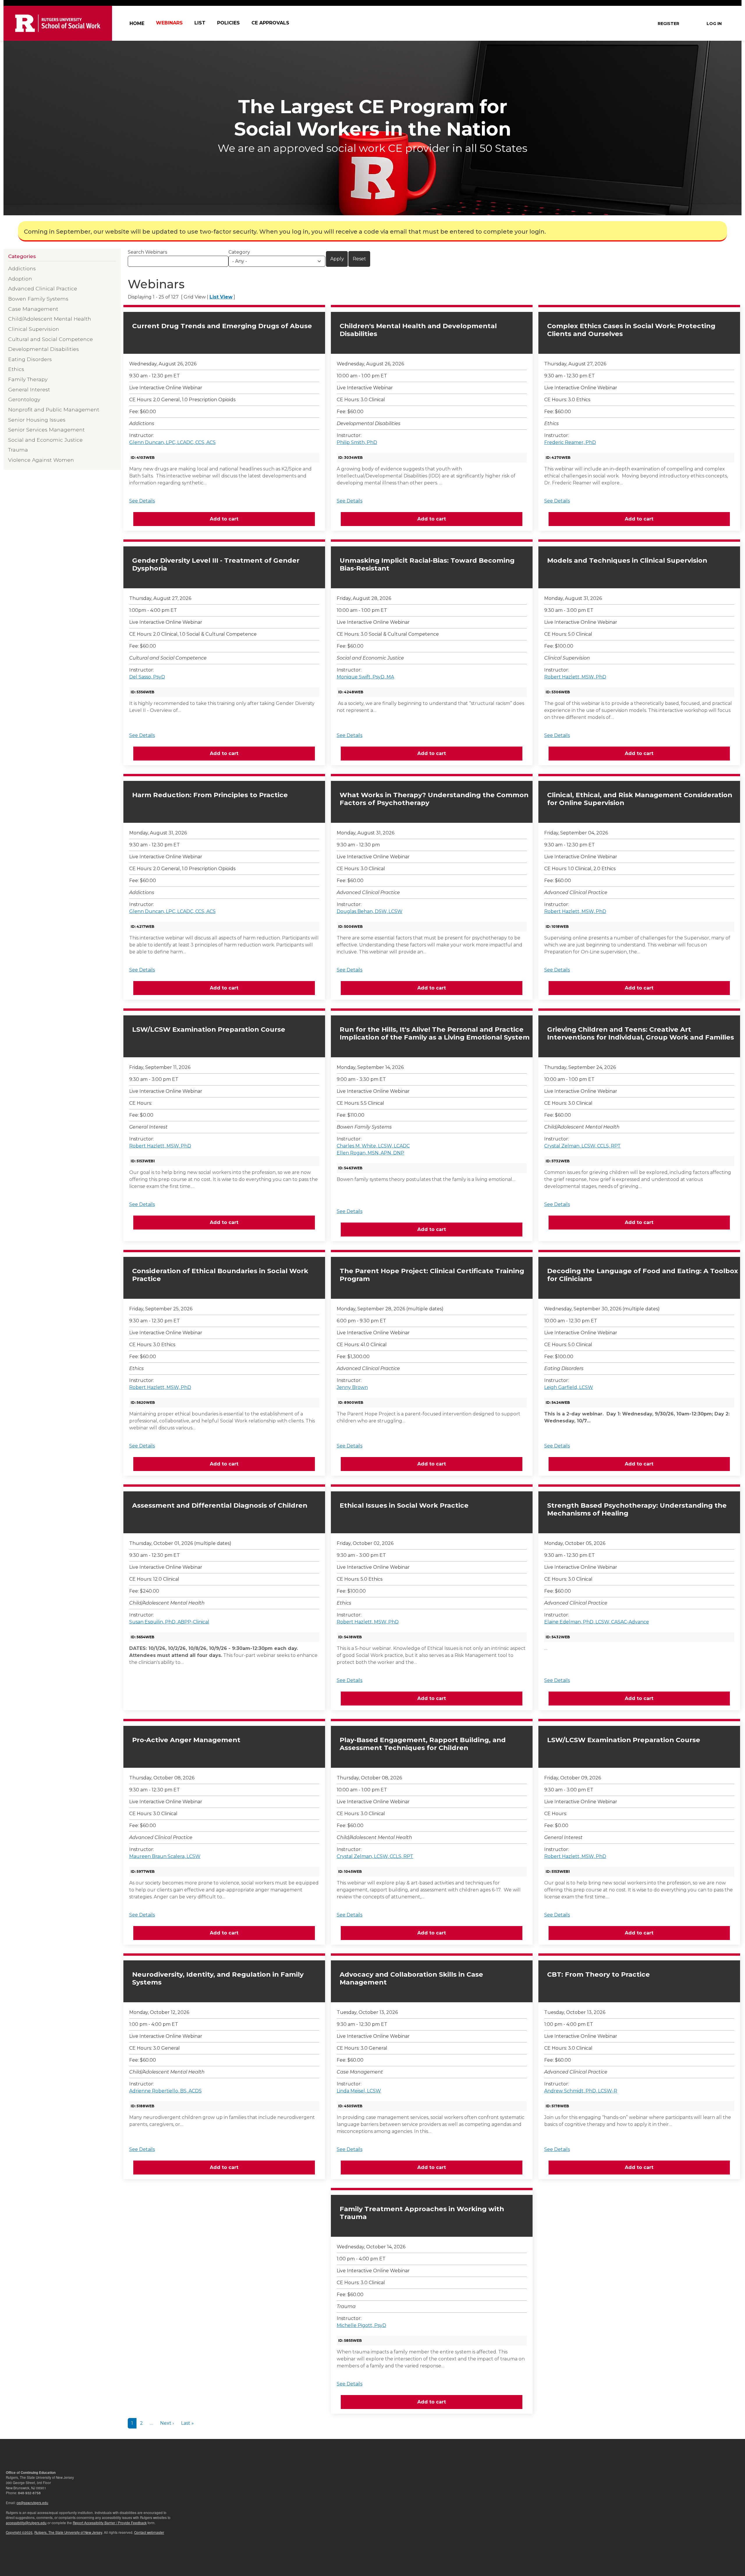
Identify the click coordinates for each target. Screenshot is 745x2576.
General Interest (29, 389)
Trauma (18, 450)
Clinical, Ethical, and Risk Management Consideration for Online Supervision (640, 799)
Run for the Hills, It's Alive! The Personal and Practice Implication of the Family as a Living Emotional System (435, 1033)
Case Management (33, 309)
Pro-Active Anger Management (186, 1740)
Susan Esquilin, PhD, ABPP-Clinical (169, 1622)
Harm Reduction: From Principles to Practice (210, 795)
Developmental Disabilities (44, 349)
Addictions (22, 268)
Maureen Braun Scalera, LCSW (165, 1856)
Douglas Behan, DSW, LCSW (370, 911)
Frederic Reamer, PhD (570, 442)
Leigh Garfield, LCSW (569, 1387)
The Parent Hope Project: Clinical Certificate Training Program (432, 1275)
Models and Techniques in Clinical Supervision (627, 560)
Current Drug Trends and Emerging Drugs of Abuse (222, 326)
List (200, 23)
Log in (714, 24)
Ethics (16, 369)
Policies (228, 23)
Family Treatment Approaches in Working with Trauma (422, 2213)
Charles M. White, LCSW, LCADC (373, 1146)
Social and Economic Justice (45, 440)
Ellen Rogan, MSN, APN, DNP (370, 1153)
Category (239, 252)
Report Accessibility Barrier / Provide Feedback (110, 2523)
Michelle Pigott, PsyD (361, 2325)
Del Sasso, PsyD (147, 677)
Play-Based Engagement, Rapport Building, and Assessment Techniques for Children (423, 1744)
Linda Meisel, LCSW (359, 2091)
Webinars (169, 23)
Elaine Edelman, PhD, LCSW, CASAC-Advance (597, 1622)
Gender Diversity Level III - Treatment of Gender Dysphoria (216, 564)
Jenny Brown (352, 1387)
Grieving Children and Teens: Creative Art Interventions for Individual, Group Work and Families (641, 1033)
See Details (142, 501)
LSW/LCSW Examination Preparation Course (209, 1029)
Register (668, 24)
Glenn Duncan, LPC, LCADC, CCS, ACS (172, 442)
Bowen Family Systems (38, 299)
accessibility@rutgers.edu (26, 2523)
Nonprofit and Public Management (54, 410)
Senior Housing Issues (37, 420)
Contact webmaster (149, 2532)
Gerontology (24, 399)
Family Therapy (28, 379)
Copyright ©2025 (19, 2532)
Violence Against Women (41, 460)
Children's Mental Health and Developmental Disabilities (418, 330)
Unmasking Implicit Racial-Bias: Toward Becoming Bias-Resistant (427, 564)
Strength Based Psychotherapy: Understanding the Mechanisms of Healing (637, 1509)
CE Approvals (270, 23)
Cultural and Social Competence (50, 339)
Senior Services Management (46, 430)
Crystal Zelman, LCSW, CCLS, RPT (582, 1146)
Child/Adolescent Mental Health (50, 319)
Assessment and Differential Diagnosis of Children (220, 1505)
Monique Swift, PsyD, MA (365, 677)
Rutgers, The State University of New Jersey (68, 2532)
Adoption (20, 279)
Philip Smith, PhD (357, 442)
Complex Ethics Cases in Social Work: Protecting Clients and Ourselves (631, 330)
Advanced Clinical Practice (43, 288)
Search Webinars (147, 252)
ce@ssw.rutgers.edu (32, 2503)
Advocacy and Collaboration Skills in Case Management (411, 1978)
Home (137, 23)
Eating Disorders (30, 359)
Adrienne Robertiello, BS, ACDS (165, 2091)
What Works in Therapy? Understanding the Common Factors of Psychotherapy (434, 799)
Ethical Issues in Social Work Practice (404, 1505)
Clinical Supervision (34, 329)
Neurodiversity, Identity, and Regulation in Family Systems (218, 1978)
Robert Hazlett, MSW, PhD (575, 677)
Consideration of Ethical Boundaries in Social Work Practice (220, 1275)
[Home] (58, 23)
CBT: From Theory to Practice (598, 1974)
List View (221, 297)
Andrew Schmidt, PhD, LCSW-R (581, 2091)
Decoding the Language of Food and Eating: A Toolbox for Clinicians (643, 1275)
